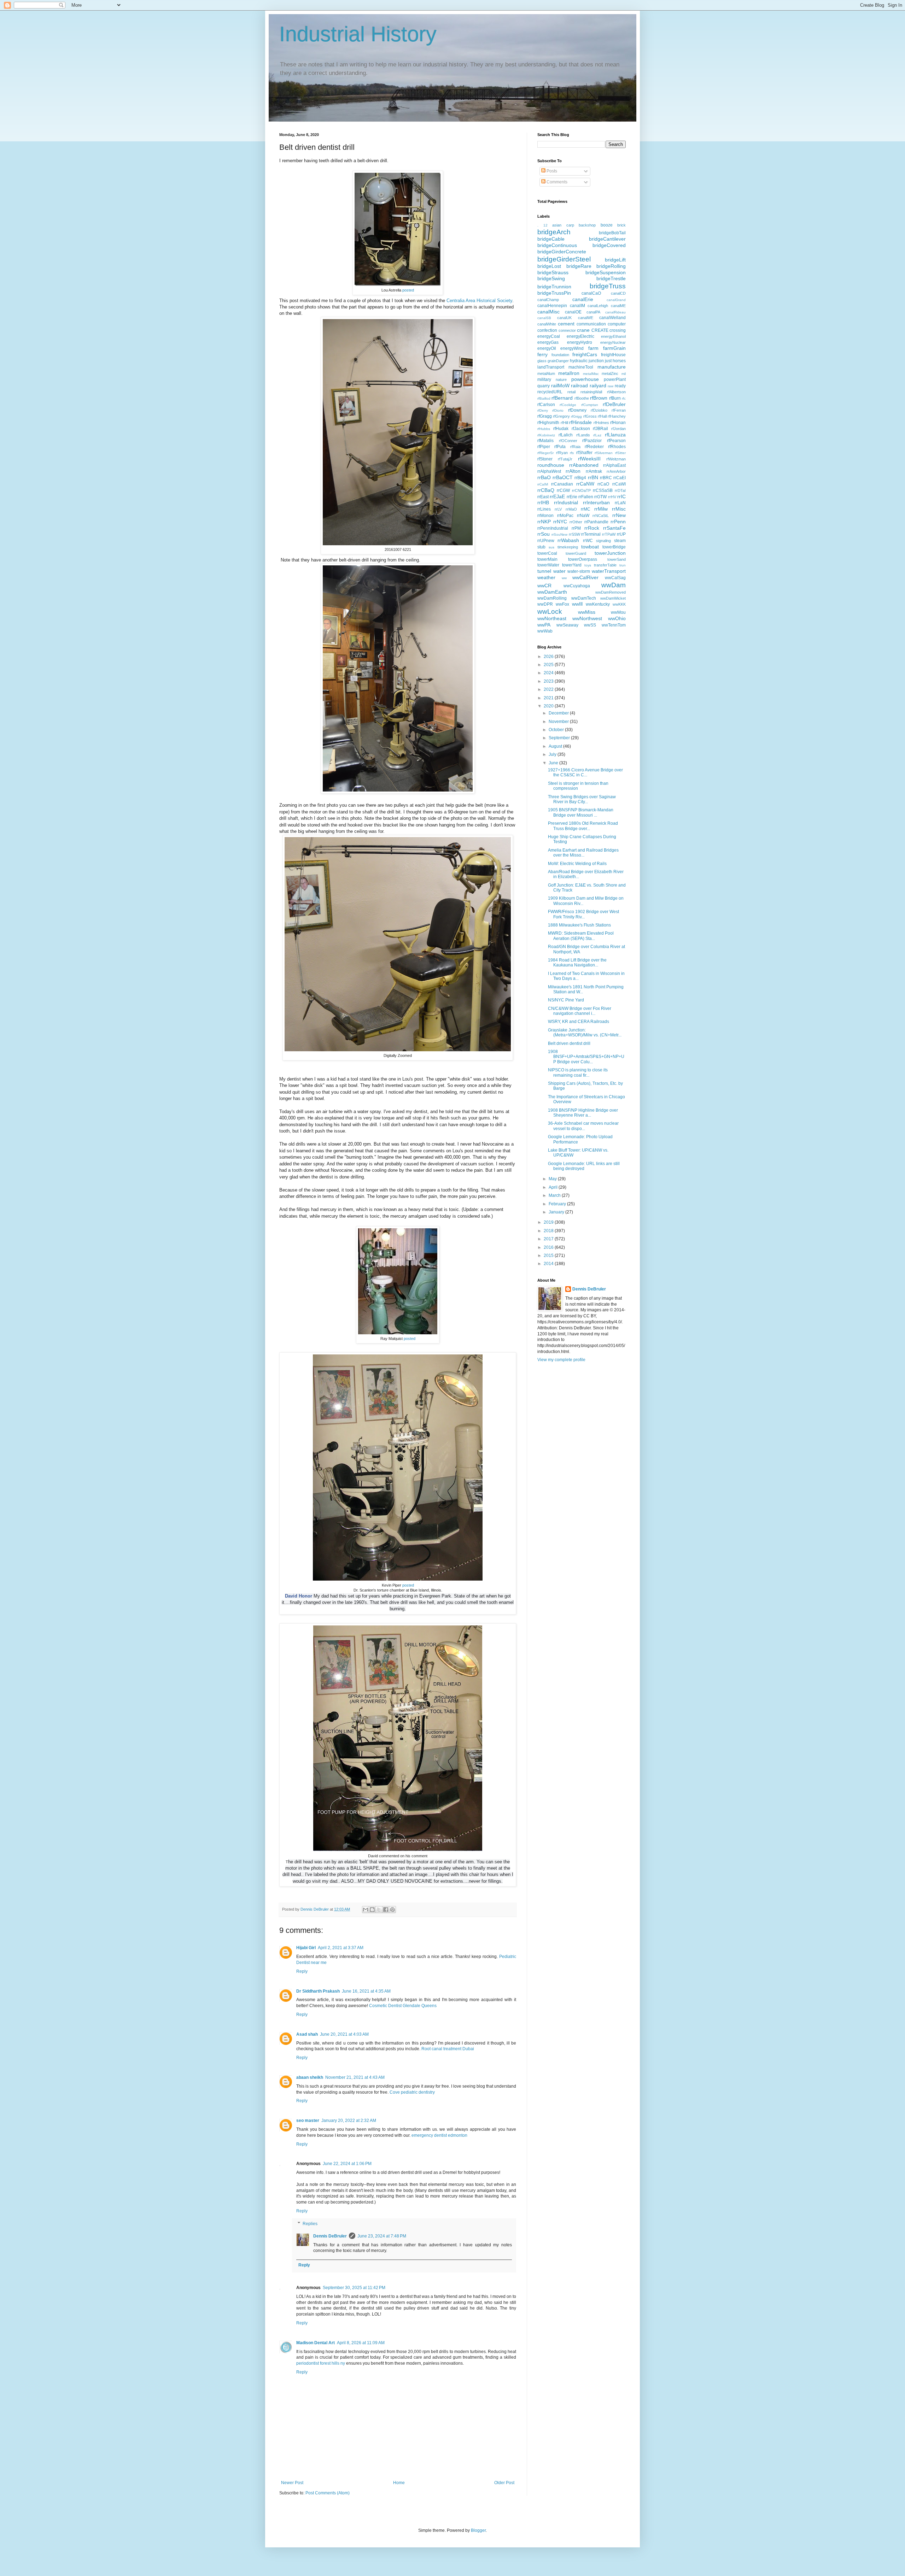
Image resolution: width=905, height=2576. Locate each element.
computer (617, 324)
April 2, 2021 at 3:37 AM (341, 1948)
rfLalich (566, 435)
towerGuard (576, 553)
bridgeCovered (609, 245)
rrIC (621, 496)
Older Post (504, 2483)
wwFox (562, 604)
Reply (302, 1971)
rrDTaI (620, 490)
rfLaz (597, 435)
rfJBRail (600, 429)
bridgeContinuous (557, 245)
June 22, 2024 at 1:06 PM (347, 2164)
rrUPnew (546, 541)
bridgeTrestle (611, 278)
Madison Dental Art (316, 2343)
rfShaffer (584, 453)
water (559, 571)
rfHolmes (601, 423)
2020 (549, 706)
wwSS (590, 625)
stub (541, 547)
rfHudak (561, 429)
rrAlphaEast (614, 465)
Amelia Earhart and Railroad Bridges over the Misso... (583, 853)
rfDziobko (599, 410)
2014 (549, 1264)
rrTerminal (591, 534)
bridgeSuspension (606, 272)
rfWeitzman (616, 459)
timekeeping (568, 547)
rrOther (576, 522)
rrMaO (571, 509)
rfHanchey (617, 416)
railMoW (560, 386)
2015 (549, 1255)
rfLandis (583, 435)
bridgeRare (579, 266)
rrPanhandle (596, 522)
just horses (615, 361)
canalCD (618, 293)
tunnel (544, 571)
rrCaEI (620, 478)
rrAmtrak (594, 471)
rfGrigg (576, 416)
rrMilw (601, 509)
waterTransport (609, 571)
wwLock (550, 611)
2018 (549, 1231)
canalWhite (547, 324)
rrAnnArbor (616, 471)
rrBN (593, 477)
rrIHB (543, 502)
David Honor (299, 1596)
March (555, 1195)
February (558, 1204)
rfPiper (544, 447)
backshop (587, 225)
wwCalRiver (585, 577)
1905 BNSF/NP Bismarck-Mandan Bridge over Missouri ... (581, 812)
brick (621, 225)
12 (545, 225)
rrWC (588, 541)
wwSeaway (567, 625)
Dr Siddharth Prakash (318, 1991)
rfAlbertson (616, 392)
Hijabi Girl (306, 1948)
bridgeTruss (608, 286)
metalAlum (546, 374)
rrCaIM (543, 484)
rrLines (544, 509)
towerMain (547, 559)
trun (623, 565)
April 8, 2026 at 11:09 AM (361, 2343)
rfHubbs (544, 429)
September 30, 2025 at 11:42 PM (354, 2288)
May (553, 1179)
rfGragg (545, 416)
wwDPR (545, 604)
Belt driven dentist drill (569, 1043)
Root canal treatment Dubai (448, 2049)
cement (566, 324)
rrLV (558, 509)
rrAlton (573, 471)
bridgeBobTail (612, 233)
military (544, 380)
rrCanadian (562, 484)
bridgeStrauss (553, 272)
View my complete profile (561, 1360)
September (560, 738)
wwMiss (587, 612)
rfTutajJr (565, 459)
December (559, 713)
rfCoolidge (568, 405)
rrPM (576, 528)
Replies (310, 2224)
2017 (549, 1239)
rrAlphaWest (549, 471)
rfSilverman (604, 453)
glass (542, 361)
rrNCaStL (601, 516)
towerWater (548, 565)
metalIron (569, 373)
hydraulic (579, 361)
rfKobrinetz (546, 435)
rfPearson (616, 441)
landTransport (551, 367)
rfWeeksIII (589, 459)
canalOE (573, 312)
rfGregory (561, 416)
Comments (556, 182)
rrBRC (606, 478)
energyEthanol (613, 336)
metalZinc (610, 374)
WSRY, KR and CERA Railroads (579, 1022)
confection (547, 330)
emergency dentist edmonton (439, 2135)
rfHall (602, 416)
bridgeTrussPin (554, 293)
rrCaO (603, 484)
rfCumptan (590, 405)
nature (561, 380)
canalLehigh (598, 306)
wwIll (577, 604)
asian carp (563, 225)
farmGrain (614, 348)
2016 (549, 1247)
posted (408, 290)
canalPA (593, 312)
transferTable (605, 565)
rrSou (544, 534)
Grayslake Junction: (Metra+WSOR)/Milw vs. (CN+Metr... (585, 1033)
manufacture (612, 367)
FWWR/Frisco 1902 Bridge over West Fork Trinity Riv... (583, 914)
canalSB (544, 318)
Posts (551, 171)
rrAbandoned (584, 465)
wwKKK (619, 604)
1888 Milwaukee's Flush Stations (579, 925)
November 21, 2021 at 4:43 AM (355, 2077)
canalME (618, 306)
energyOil (547, 348)
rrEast (543, 497)
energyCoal (549, 336)
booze (607, 225)
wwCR (544, 586)
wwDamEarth (552, 592)
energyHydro (580, 342)
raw (611, 386)
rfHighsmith (548, 423)
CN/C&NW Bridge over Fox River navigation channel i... (580, 1011)
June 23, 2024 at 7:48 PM (382, 2236)
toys (588, 565)
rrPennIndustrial (553, 528)
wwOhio (617, 618)
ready (620, 386)
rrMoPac (565, 516)
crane (583, 330)
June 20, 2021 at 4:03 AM (344, 2034)
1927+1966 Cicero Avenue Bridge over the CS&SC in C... (585, 772)
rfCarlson (546, 405)
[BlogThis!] (372, 1910)
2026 (549, 657)
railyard (598, 386)
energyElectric (580, 336)
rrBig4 (580, 478)
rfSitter (620, 453)
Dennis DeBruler (330, 2236)
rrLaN (620, 503)
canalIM (577, 306)
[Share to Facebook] (386, 1910)
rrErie (572, 497)
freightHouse (613, 355)
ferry (542, 354)
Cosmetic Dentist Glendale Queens (403, 2006)
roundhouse (551, 465)
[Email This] (366, 1910)
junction (596, 361)
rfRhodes (617, 447)
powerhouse (585, 379)
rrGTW (600, 497)
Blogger (478, 2530)
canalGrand (616, 300)
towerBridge (614, 547)
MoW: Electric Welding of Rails (577, 864)
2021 (549, 698)
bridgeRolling (611, 266)
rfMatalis (545, 441)
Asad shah (307, 2034)
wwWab (545, 631)
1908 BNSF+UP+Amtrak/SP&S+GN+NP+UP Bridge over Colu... (586, 1057)
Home (399, 2483)
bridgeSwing (551, 278)
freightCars (585, 354)
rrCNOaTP (581, 490)
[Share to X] (379, 1910)
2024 (549, 673)
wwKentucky (598, 604)
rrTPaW (609, 534)
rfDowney (577, 410)
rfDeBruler (614, 404)
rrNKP (544, 522)
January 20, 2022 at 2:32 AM (349, 2121)
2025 (549, 665)
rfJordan (618, 429)
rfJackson (581, 429)
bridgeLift (615, 260)
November (559, 722)
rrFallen (586, 497)
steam (620, 541)
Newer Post (292, 2483)
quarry (544, 386)
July (553, 754)
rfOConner (568, 441)
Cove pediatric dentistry (412, 2092)
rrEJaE (557, 496)
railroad (579, 386)
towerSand (617, 559)
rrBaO (544, 477)
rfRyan (562, 453)
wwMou (618, 612)
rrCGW (563, 490)
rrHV (612, 497)
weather (546, 577)
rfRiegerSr (545, 453)
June (554, 763)
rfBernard (562, 398)
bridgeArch (554, 232)
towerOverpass (583, 559)
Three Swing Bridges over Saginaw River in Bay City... (582, 799)
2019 (549, 1222)
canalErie (583, 299)
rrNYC (560, 522)
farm (593, 348)
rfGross (590, 416)
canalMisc (548, 312)
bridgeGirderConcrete (562, 252)
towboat (590, 547)
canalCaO (591, 293)
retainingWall (591, 392)
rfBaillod (544, 398)
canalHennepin (552, 306)
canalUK (564, 318)
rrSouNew (559, 534)
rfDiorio (558, 410)
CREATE (600, 330)
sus (551, 547)
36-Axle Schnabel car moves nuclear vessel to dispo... (583, 1126)
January (557, 1212)
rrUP (621, 534)
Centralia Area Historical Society (479, 301)
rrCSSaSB (603, 490)
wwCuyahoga (577, 586)
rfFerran (619, 410)
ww (564, 578)
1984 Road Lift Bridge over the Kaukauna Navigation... (577, 963)
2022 (549, 689)
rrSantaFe (614, 528)
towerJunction (610, 553)
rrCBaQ (546, 490)
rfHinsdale (580, 422)
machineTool (581, 367)
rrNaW (583, 516)
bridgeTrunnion (554, 287)
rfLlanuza (615, 435)
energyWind (572, 348)
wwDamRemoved (611, 592)
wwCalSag (615, 578)
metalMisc (591, 374)
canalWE (586, 318)
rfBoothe (582, 398)
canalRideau (615, 312)
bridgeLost (549, 266)
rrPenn (618, 522)
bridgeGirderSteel (564, 259)
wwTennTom (614, 625)
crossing (618, 330)
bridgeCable (551, 239)
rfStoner (545, 459)
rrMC (586, 509)
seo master (308, 2121)
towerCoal (547, 553)
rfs (572, 453)
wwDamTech (584, 598)
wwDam (614, 585)
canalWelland (612, 318)
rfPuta (560, 447)
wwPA (544, 625)
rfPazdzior (592, 441)
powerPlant (615, 380)
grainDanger (558, 361)
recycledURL (550, 392)
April (554, 1187)
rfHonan (618, 423)
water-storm (579, 571)
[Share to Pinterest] (392, 1910)
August (556, 746)
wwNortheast (552, 618)
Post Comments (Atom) (328, 2493)
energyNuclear (613, 342)
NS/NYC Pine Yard (566, 1000)
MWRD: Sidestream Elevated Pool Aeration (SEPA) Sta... (581, 936)
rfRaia (575, 447)
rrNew (619, 515)
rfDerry (543, 410)
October (557, 730)
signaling (603, 541)
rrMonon (545, 516)
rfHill (564, 423)
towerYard (572, 565)
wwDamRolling (552, 598)
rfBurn (615, 398)
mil (624, 374)
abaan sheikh (310, 2077)
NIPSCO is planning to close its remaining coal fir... (578, 1072)
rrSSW (574, 534)
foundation (560, 355)
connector (567, 330)
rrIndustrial (566, 502)
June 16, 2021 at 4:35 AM (366, 1991)
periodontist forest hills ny (321, 2363)
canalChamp (548, 300)
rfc (624, 398)
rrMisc (619, 509)
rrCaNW (585, 484)
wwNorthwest (587, 618)
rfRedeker (594, 447)
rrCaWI (619, 484)
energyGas (548, 342)
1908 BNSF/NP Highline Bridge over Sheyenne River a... (583, 1113)
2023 (549, 681)
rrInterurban (596, 502)
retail (571, 392)
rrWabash (568, 540)
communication (591, 324)
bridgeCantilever (607, 239)
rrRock (592, 528)
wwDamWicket (613, 598)
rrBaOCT (563, 477)
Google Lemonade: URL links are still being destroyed (584, 1166)
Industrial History (358, 34)
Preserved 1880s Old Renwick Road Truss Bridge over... (583, 826)
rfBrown (599, 398)
